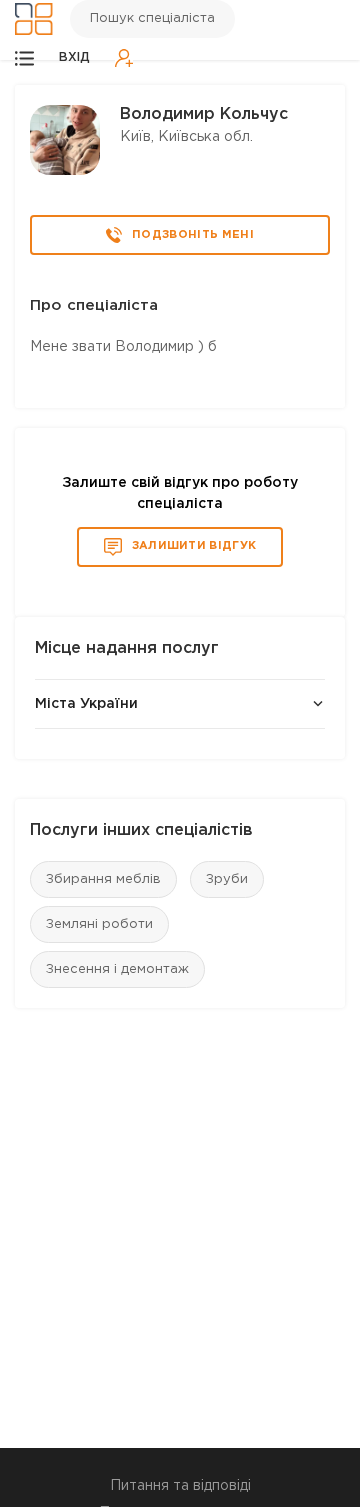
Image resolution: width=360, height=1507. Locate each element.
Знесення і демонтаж (117, 969)
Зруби (227, 879)
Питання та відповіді (180, 1486)
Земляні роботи (99, 924)
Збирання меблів (103, 879)
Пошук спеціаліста (152, 18)
